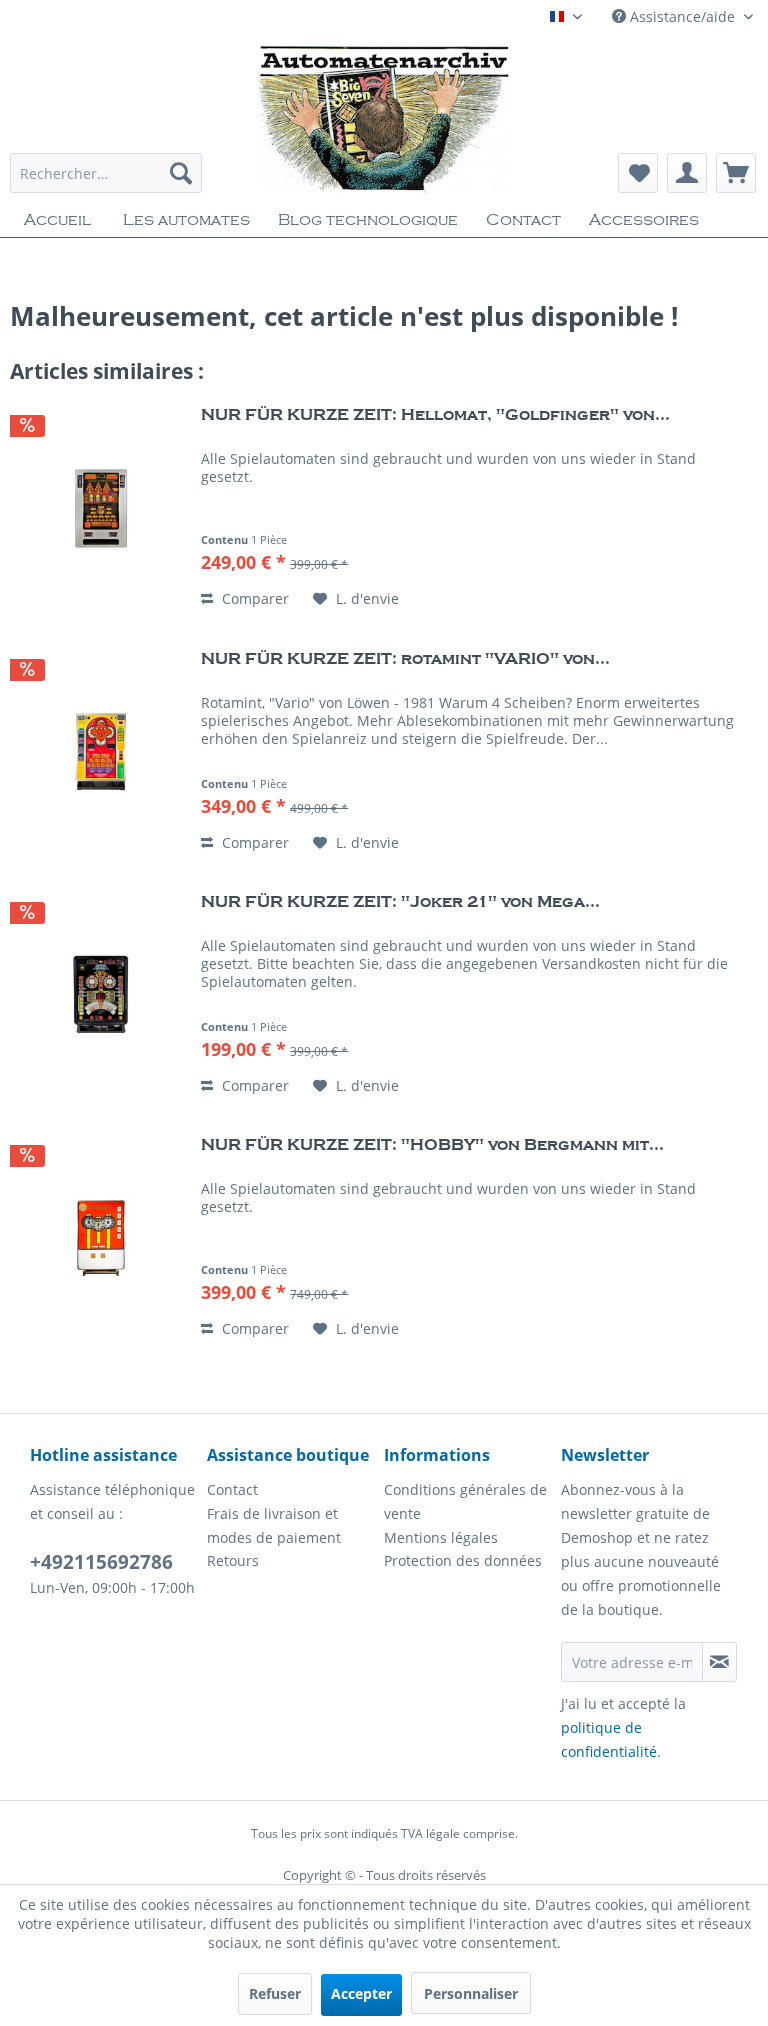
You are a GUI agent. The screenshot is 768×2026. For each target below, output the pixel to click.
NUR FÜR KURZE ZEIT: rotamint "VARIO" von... (405, 659)
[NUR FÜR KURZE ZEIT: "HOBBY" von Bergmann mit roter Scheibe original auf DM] (101, 1238)
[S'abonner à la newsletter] (719, 1662)
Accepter (361, 1993)
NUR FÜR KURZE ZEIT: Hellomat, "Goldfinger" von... (435, 415)
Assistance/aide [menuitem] (682, 16)
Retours (233, 1560)
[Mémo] (638, 173)
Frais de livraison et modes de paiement (274, 1525)
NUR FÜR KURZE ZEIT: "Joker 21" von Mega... (400, 902)
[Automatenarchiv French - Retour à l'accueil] (383, 118)
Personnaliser (471, 1993)
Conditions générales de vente (465, 1501)
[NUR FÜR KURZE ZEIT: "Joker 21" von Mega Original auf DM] (101, 995)
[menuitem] (106, 173)
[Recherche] (181, 173)
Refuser (275, 1993)
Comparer (253, 598)
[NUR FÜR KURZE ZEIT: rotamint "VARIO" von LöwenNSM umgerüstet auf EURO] (101, 752)
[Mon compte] (687, 173)
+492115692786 (101, 1562)
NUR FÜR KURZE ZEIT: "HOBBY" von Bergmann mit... (432, 1145)
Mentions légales (441, 1537)
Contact (232, 1489)
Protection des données (463, 1560)
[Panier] (736, 173)
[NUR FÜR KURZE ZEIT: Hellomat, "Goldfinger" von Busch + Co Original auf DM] (101, 508)
